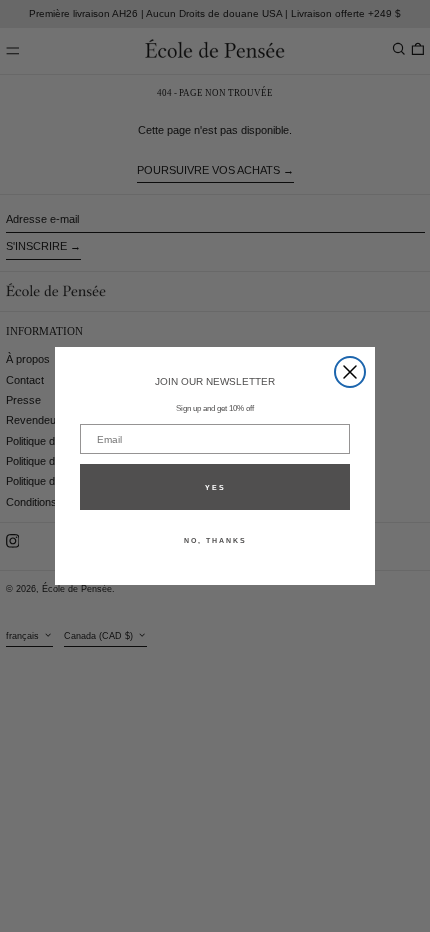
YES (215, 487)
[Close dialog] (350, 372)
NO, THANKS (215, 540)
